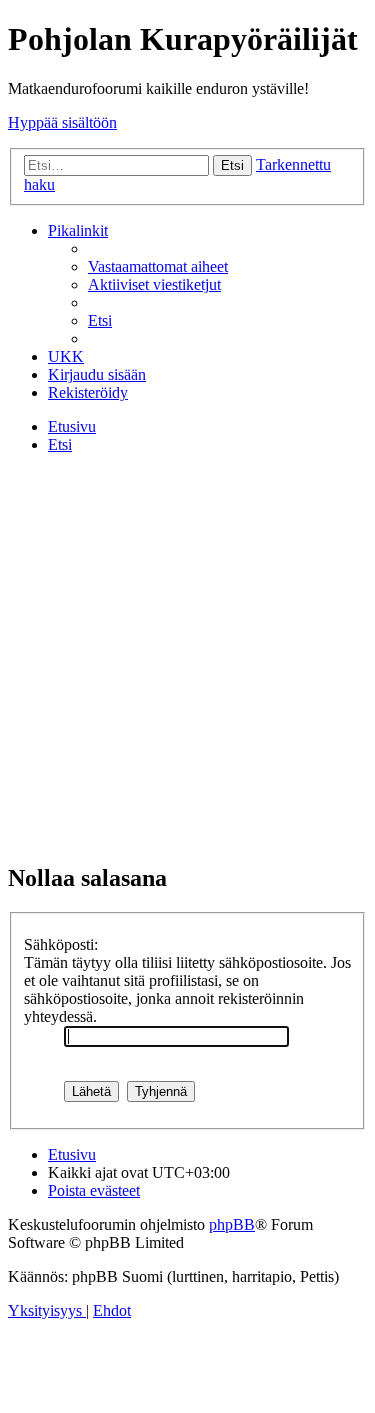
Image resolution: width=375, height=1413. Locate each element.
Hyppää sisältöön (62, 122)
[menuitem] (158, 266)
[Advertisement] (187, 657)
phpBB (232, 1224)
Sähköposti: (61, 944)
